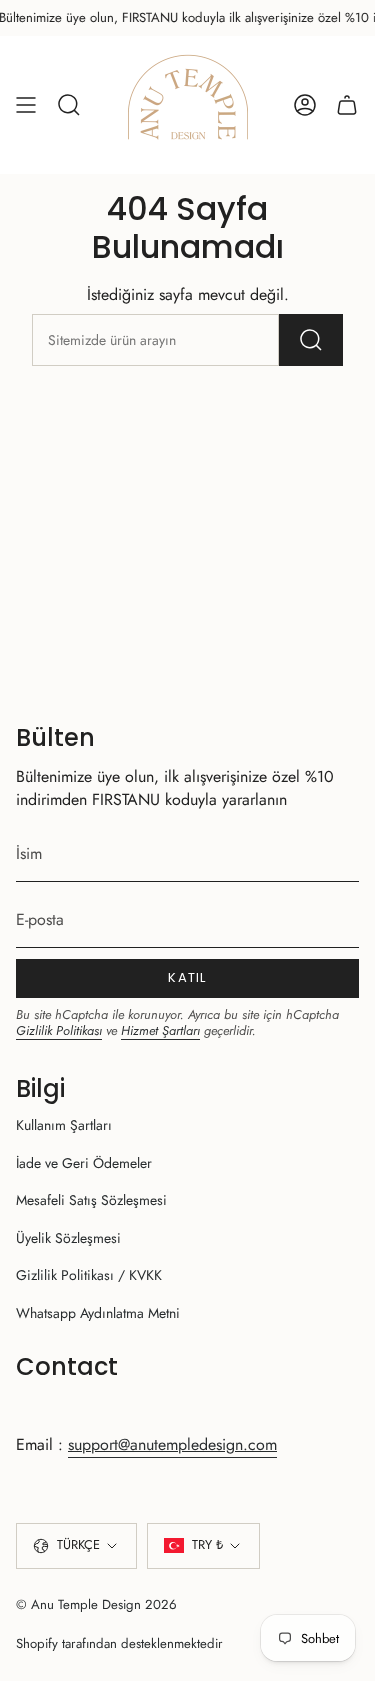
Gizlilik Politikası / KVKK (89, 1275)
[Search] (311, 340)
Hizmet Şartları (160, 1030)
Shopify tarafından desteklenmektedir (119, 1643)
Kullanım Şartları (64, 1125)
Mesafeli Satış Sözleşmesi (91, 1200)
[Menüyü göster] (26, 105)
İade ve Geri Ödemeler (84, 1163)
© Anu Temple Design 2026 (96, 1604)
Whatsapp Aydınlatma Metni (98, 1313)
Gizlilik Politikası (59, 1030)
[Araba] (347, 105)
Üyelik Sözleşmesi (68, 1238)
